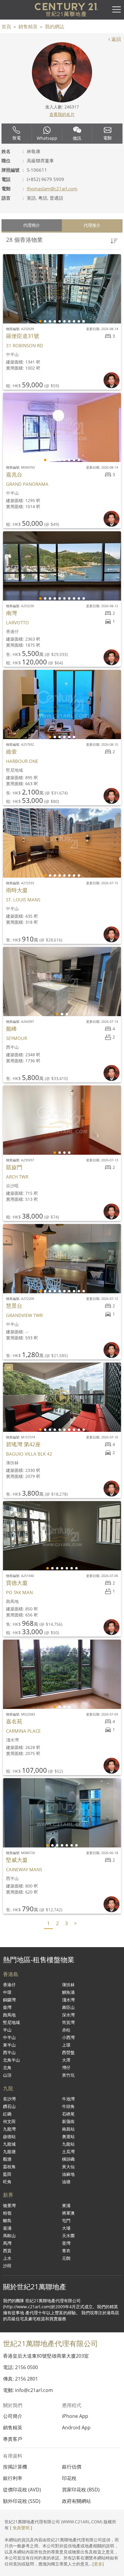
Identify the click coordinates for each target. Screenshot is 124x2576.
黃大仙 (68, 2167)
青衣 (66, 2251)
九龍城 (9, 2144)
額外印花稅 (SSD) (22, 2501)
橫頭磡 (68, 2159)
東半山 (9, 2045)
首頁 (6, 27)
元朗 (66, 2258)
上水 (7, 2258)
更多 (98, 2564)
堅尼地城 (11, 2022)
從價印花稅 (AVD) (22, 2490)
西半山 (9, 2052)
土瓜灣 (68, 2151)
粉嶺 (7, 2213)
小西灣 (68, 2037)
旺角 (7, 2182)
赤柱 (66, 2030)
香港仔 (9, 1985)
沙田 (7, 2266)
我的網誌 (54, 27)
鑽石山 (9, 2106)
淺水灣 (68, 2000)
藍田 (7, 2174)
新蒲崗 (68, 2121)
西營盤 (68, 2052)
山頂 (7, 2075)
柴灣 (7, 2007)
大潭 (66, 2060)
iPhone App (75, 2416)
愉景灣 (9, 2205)
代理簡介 (32, 225)
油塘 (66, 2182)
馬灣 (7, 2243)
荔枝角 (9, 2167)
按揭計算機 (15, 2467)
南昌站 (68, 2129)
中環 (7, 1992)
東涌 (66, 2205)
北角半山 (11, 2060)
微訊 (77, 138)
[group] (62, 289)
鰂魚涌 (68, 1992)
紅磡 (7, 2114)
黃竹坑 (68, 2075)
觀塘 (7, 2159)
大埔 (66, 2228)
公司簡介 (13, 2416)
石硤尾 (68, 2114)
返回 (115, 39)
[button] (114, 241)
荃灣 (66, 2243)
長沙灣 (9, 2099)
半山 (7, 2030)
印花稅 (69, 2478)
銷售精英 (28, 27)
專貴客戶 (13, 2439)
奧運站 (68, 2136)
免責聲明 (21, 2528)
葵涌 (7, 2228)
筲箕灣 (68, 2022)
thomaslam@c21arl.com (52, 189)
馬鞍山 (9, 2236)
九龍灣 (9, 2129)
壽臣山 (68, 2007)
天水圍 (68, 2236)
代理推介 (92, 225)
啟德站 (9, 2136)
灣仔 (66, 2067)
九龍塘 (9, 2151)
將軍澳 (68, 2213)
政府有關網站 (76, 2501)
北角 (7, 2067)
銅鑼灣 (9, 2000)
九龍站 (68, 2144)
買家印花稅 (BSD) (81, 2490)
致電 (17, 138)
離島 (7, 2220)
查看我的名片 (62, 114)
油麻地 (68, 2174)
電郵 (107, 138)
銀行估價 (72, 2467)
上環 (66, 2045)
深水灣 (68, 2015)
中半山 (9, 2037)
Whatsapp (47, 138)
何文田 (9, 2121)
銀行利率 (13, 2478)
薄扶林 (68, 1985)
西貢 (7, 2251)
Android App (76, 2428)
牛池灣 (68, 2099)
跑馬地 (9, 2015)
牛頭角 (68, 2106)
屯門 (66, 2220)
